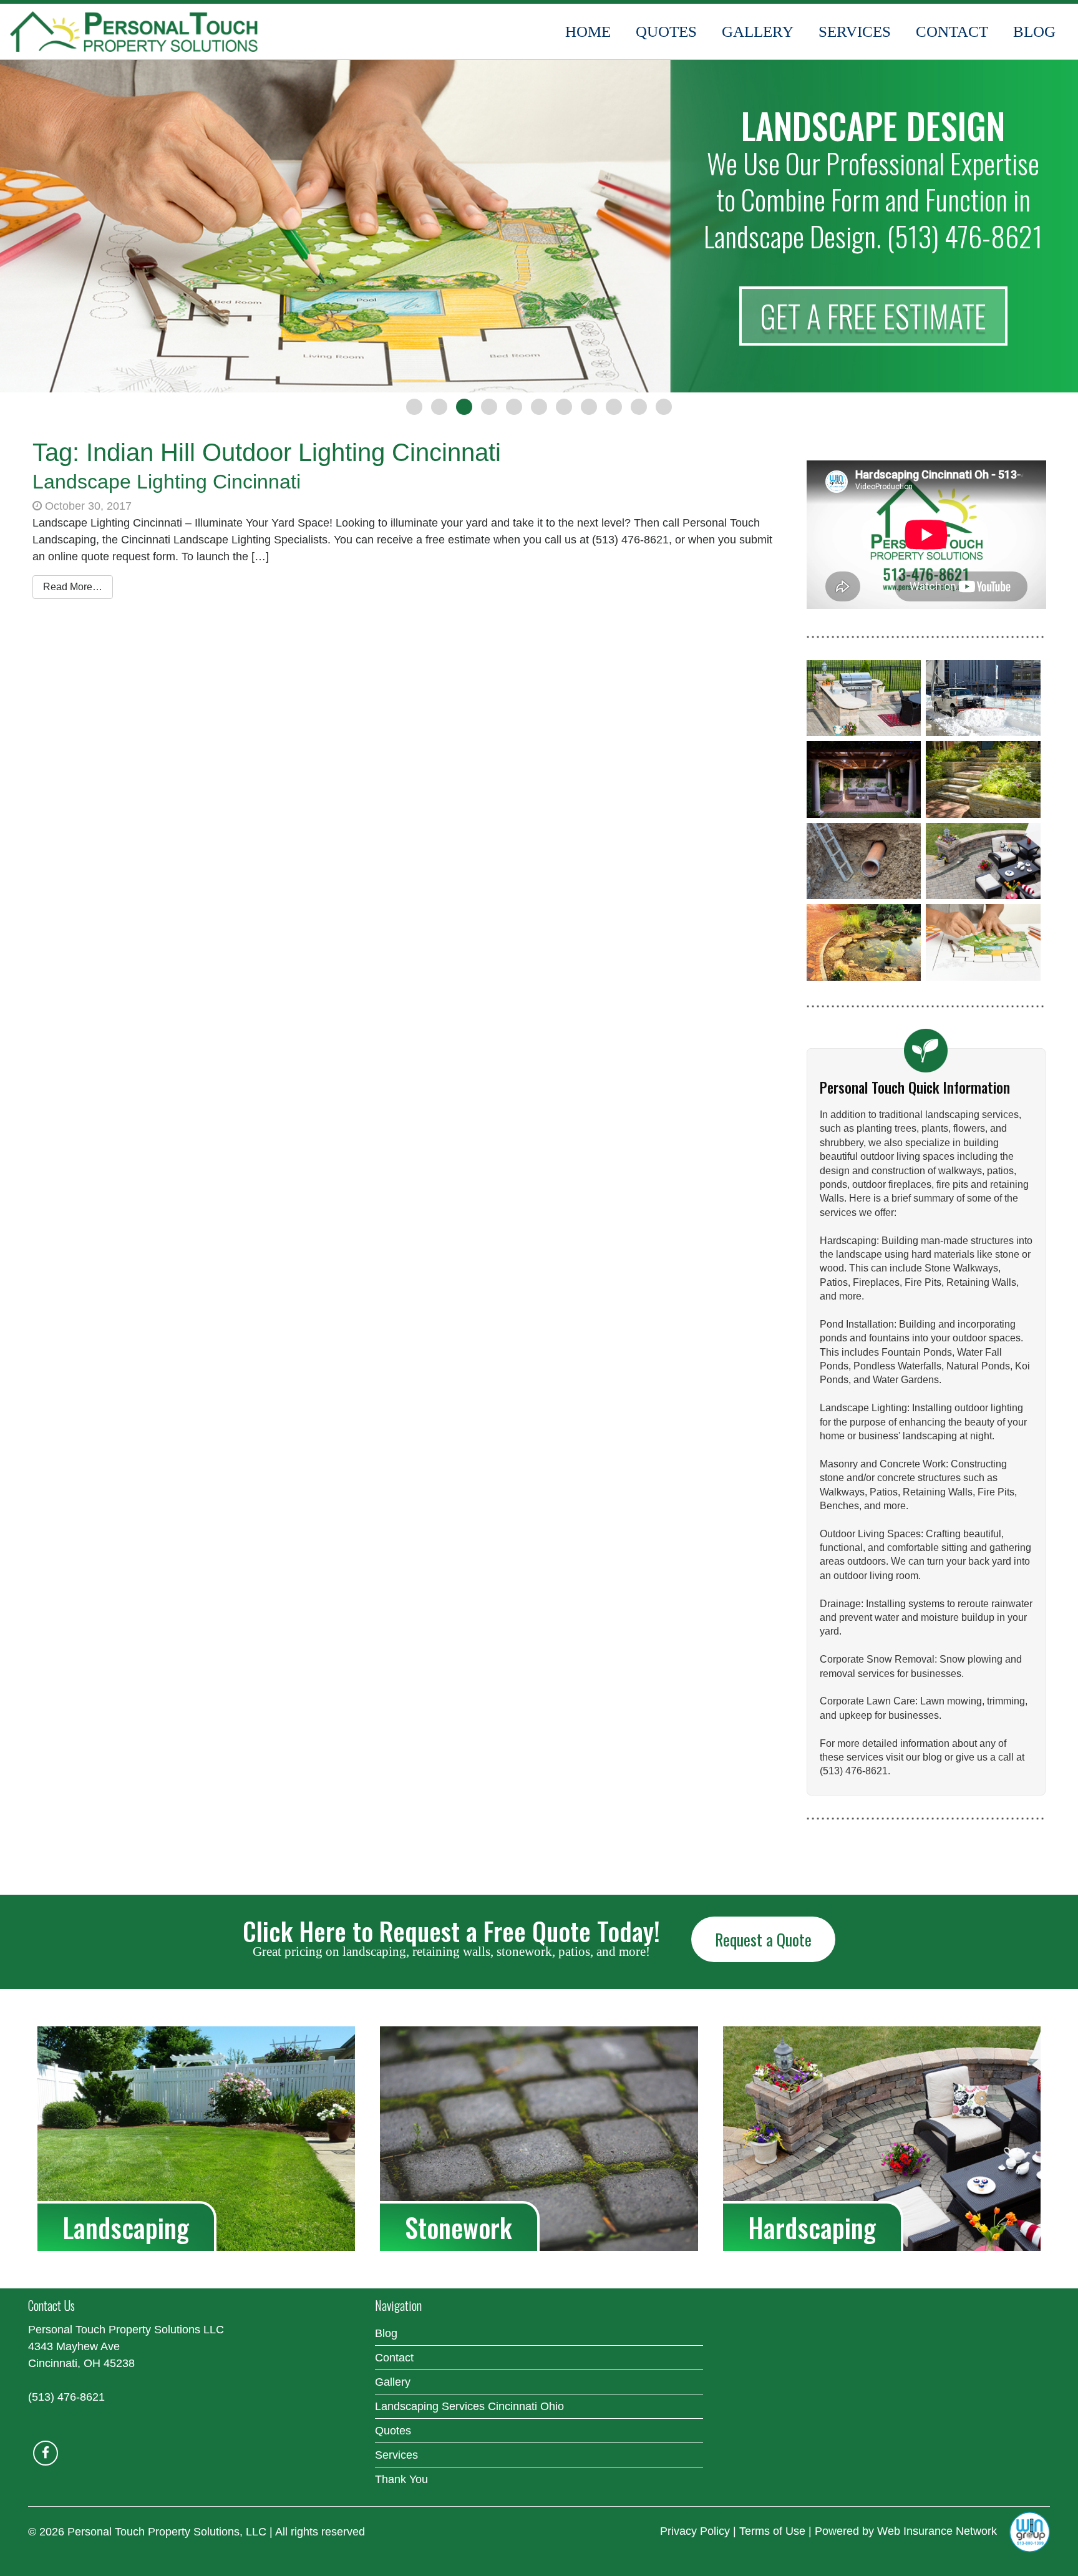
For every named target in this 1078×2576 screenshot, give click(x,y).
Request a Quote (763, 1939)
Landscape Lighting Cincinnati (167, 482)
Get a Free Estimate (873, 316)
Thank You (401, 2479)
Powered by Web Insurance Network (906, 2531)
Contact (952, 32)
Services (855, 32)
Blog (1034, 32)
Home (588, 32)
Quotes (666, 32)
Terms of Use (772, 2531)
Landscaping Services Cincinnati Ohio (469, 2406)
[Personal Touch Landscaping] (134, 32)
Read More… (73, 587)
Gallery (758, 32)
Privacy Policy (695, 2531)
